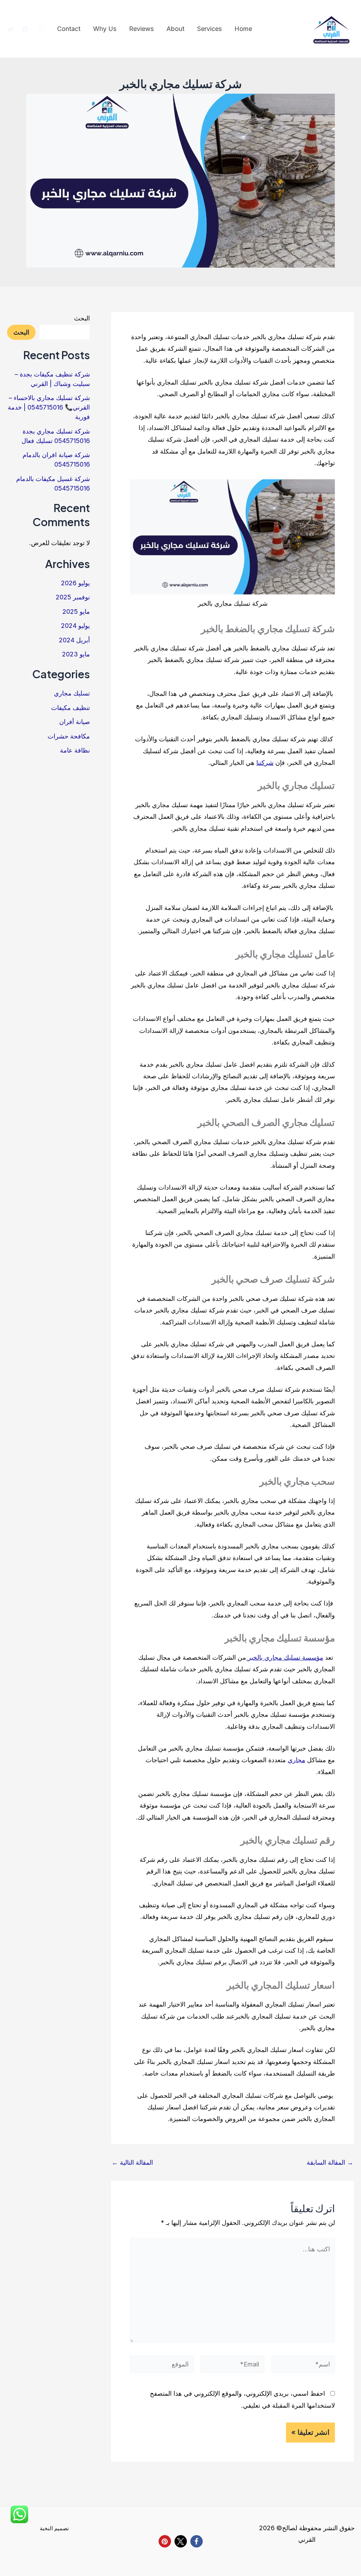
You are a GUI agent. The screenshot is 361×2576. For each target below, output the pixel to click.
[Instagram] (41, 29)
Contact (69, 29)
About (175, 29)
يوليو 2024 (75, 626)
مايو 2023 (76, 654)
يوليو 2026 (75, 583)
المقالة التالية (132, 2163)
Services (209, 29)
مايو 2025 (76, 612)
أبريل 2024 (74, 640)
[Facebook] (25, 29)
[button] (197, 2541)
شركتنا (265, 763)
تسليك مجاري (72, 693)
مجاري (296, 1760)
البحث (82, 318)
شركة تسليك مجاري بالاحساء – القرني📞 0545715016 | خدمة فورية (49, 407)
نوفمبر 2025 (73, 597)
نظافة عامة (75, 750)
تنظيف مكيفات (71, 708)
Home (243, 29)
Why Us (105, 29)
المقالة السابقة (330, 2163)
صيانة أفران (75, 722)
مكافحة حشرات (69, 736)
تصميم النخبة (54, 2528)
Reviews (141, 29)
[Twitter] (10, 29)
